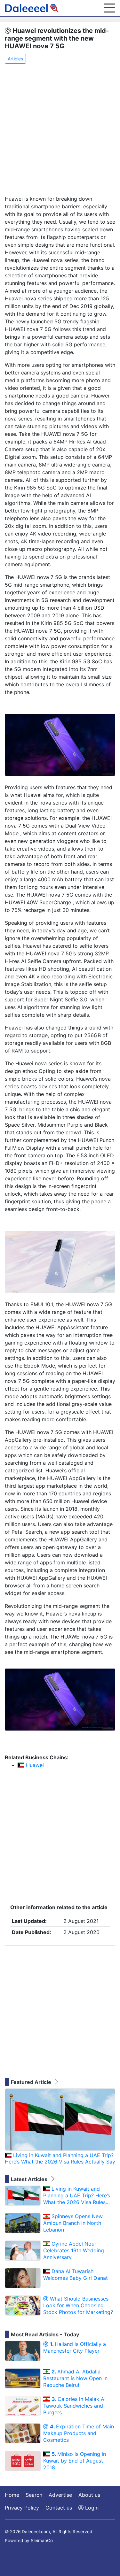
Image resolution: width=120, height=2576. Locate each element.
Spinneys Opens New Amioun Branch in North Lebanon (73, 2223)
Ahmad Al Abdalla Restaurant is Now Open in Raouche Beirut (75, 2378)
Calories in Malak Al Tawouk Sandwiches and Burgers (74, 2406)
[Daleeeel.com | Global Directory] (32, 8)
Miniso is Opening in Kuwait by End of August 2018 (75, 2461)
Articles (15, 59)
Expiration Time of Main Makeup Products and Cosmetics (79, 2433)
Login (91, 2508)
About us (89, 2495)
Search (34, 2495)
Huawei (34, 1765)
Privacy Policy (22, 2508)
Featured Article (32, 2082)
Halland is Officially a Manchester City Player (75, 2347)
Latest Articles (30, 2179)
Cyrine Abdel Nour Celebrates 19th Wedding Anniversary (74, 2250)
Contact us (59, 2508)
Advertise (60, 2495)
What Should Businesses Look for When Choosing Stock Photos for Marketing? (78, 2305)
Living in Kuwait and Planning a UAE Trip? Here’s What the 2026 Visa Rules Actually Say (60, 2159)
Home (12, 2495)
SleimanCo (42, 2541)
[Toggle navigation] (109, 8)
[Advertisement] (60, 130)
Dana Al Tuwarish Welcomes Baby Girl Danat (76, 2275)
